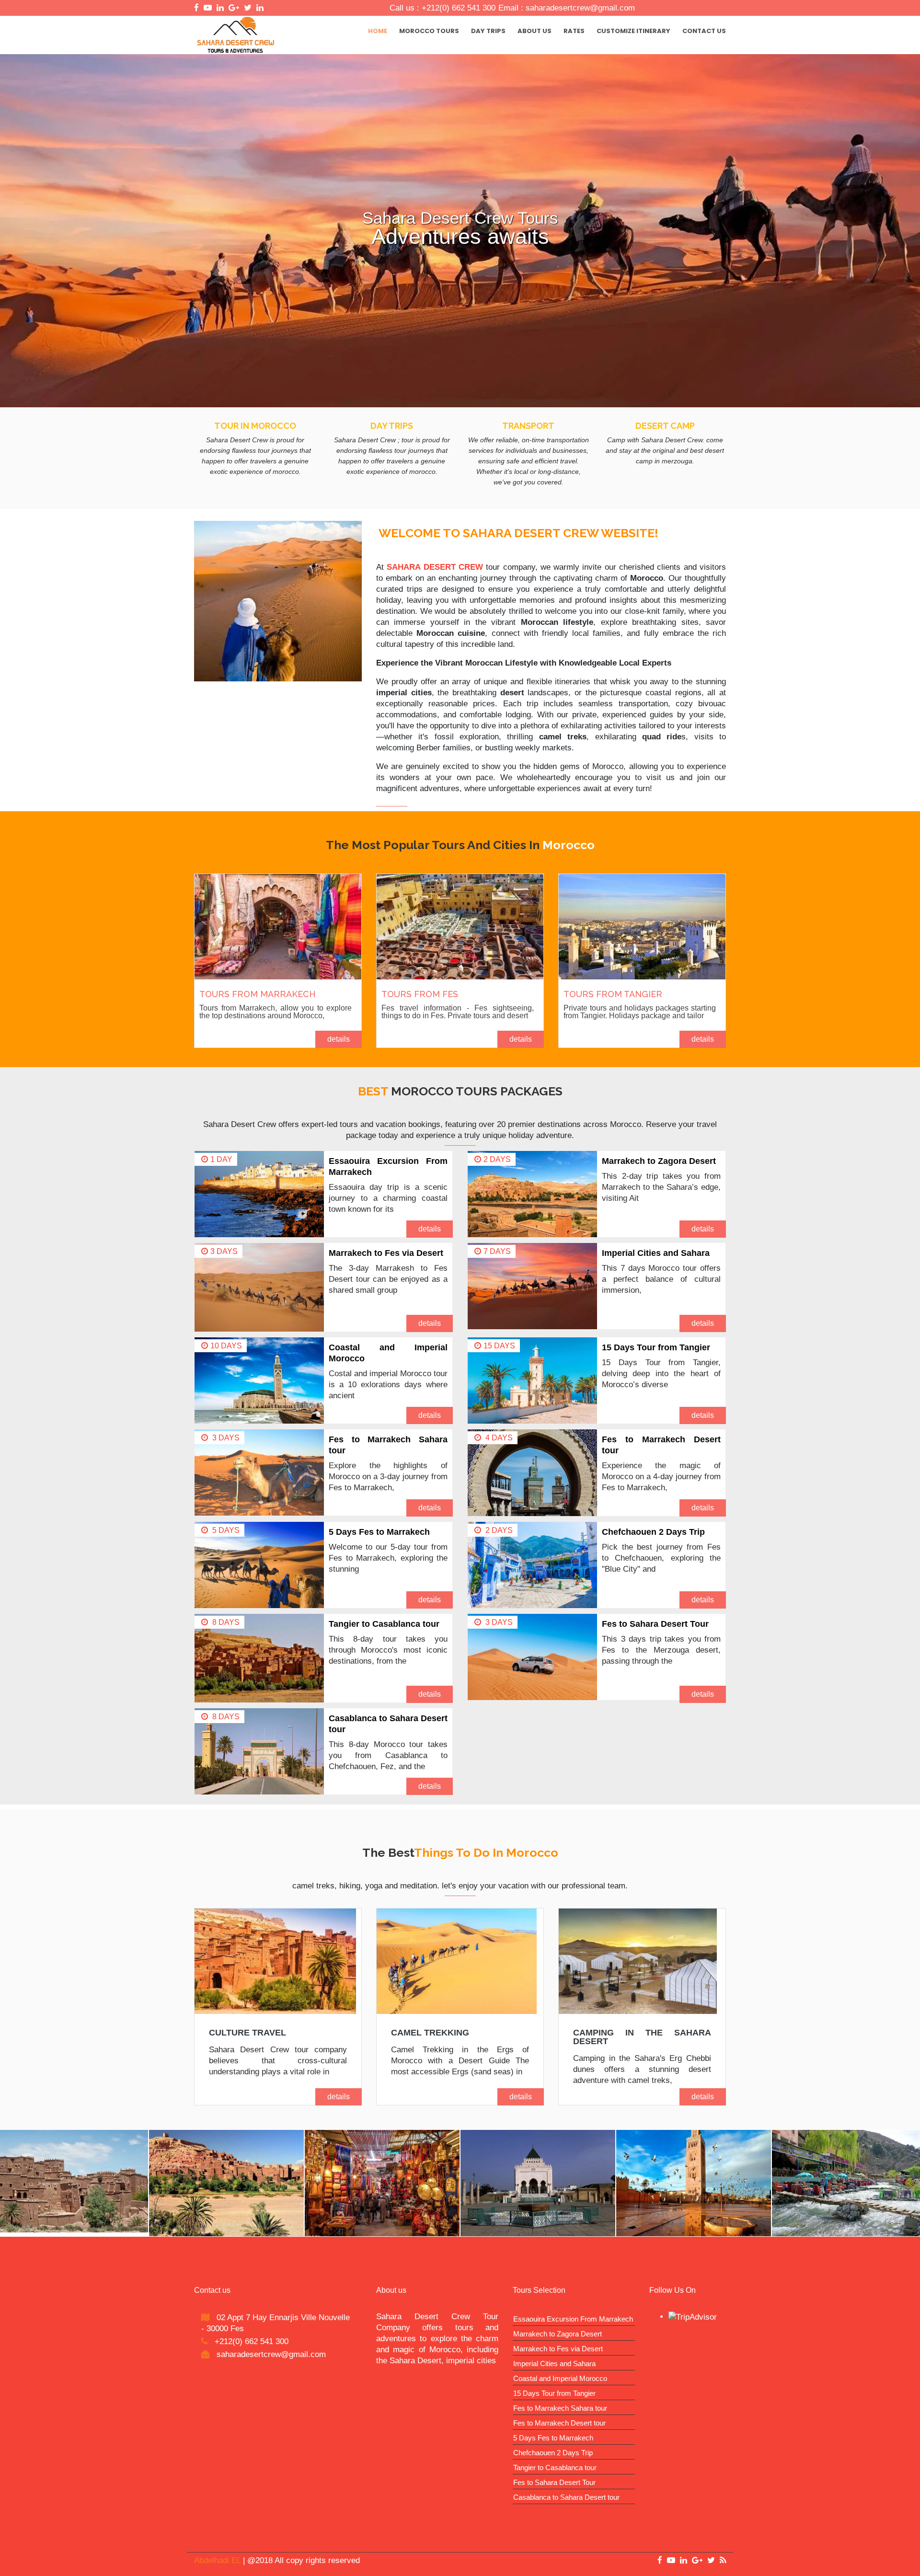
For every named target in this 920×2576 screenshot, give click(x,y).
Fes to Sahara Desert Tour (655, 1624)
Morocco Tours (429, 31)
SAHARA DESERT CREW (435, 567)
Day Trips (488, 31)
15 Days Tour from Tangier (656, 1347)
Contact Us (704, 31)
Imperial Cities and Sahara (656, 1253)
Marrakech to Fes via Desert (386, 1253)
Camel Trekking (430, 2033)
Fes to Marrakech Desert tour (559, 2423)
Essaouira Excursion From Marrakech (573, 2319)
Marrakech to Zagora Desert (659, 1161)
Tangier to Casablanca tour (384, 1624)
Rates (574, 31)
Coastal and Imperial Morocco (560, 2378)
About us (535, 31)
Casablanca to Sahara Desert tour (566, 2497)
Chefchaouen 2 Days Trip (653, 1532)
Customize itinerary (633, 31)
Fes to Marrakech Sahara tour (560, 2408)
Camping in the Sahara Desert (642, 2037)
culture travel (247, 2033)
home (378, 31)
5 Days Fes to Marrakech (379, 1532)
